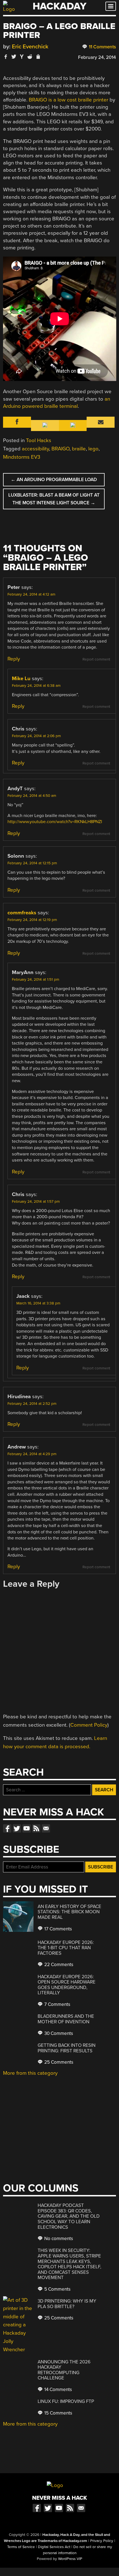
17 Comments (58, 1929)
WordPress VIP (70, 2559)
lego (93, 449)
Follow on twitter (17, 1828)
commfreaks (22, 913)
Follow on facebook (7, 1828)
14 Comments (58, 2390)
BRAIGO (38, 100)
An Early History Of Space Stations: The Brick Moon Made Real (69, 1912)
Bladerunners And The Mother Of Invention (66, 2019)
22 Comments (58, 1965)
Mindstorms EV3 (22, 457)
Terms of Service (21, 2547)
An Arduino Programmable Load (54, 480)
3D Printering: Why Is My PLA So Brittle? (67, 2304)
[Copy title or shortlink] (38, 57)
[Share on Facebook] (6, 57)
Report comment (96, 659)
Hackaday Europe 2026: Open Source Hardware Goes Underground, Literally (67, 1985)
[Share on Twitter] (14, 57)
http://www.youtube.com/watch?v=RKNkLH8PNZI (55, 822)
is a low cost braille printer (78, 100)
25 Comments (58, 2062)
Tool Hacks (39, 440)
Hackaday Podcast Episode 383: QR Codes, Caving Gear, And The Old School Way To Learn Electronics (69, 2216)
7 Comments (57, 2004)
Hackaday (59, 6)
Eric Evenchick (30, 47)
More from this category (30, 2073)
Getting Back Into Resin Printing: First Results (67, 2048)
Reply (14, 659)
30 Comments (58, 2033)
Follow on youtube (27, 1828)
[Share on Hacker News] (22, 57)
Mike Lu (21, 678)
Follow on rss (36, 1828)
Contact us (46, 1828)
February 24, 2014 (97, 57)
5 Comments (57, 2289)
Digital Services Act (54, 2547)
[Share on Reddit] (30, 57)
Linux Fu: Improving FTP (66, 2401)
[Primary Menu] (111, 6)
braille (79, 449)
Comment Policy (89, 1725)
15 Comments (58, 2413)
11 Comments (102, 47)
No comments (58, 2239)
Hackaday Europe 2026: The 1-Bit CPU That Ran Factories (66, 1948)
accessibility (35, 449)
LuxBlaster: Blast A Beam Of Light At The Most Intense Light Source (54, 499)
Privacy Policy (102, 2541)
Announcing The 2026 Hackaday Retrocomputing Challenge (64, 2370)
